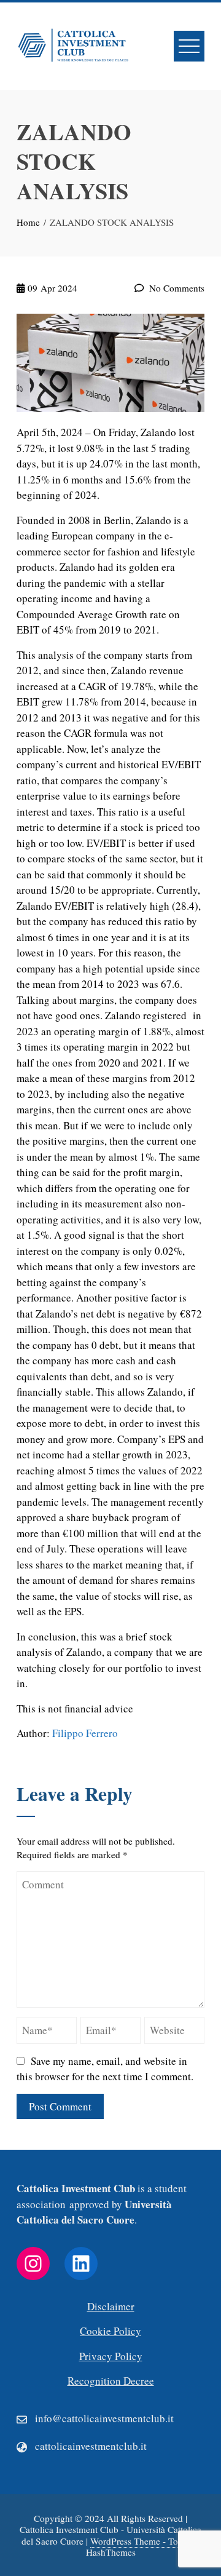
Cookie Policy (110, 2331)
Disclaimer (111, 2306)
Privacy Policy (111, 2356)
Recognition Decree (111, 2381)
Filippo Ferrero (85, 1733)
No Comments (176, 288)
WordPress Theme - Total (139, 2541)
